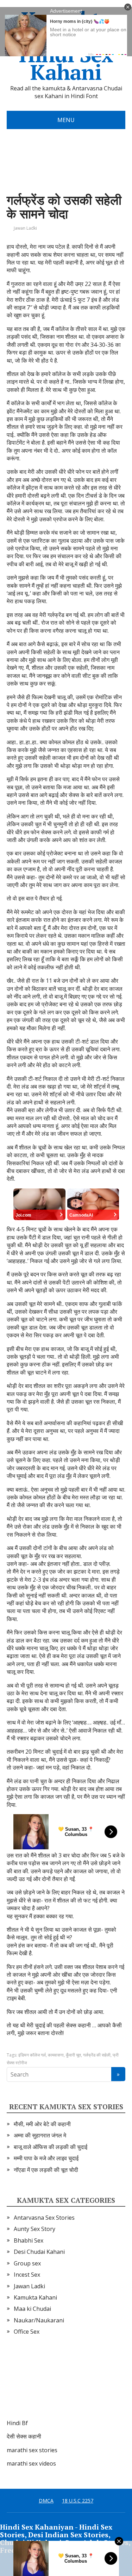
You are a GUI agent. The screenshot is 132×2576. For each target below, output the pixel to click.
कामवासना (56, 2055)
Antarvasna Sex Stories (44, 2218)
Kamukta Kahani (35, 2297)
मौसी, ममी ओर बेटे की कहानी (42, 2124)
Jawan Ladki (25, 228)
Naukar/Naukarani (39, 2320)
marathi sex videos (31, 2463)
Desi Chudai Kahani (39, 2252)
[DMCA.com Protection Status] (59, 2384)
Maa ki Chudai (32, 2309)
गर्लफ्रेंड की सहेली (97, 2055)
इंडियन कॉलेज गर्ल (32, 2055)
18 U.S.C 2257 (78, 2501)
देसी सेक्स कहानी (24, 2436)
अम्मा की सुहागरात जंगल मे (40, 2135)
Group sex (27, 2263)
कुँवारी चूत (73, 2055)
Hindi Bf (17, 2423)
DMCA (46, 2501)
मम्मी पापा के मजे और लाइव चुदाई (46, 2158)
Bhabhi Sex (29, 2240)
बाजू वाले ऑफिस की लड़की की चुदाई (51, 2147)
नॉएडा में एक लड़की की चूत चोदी (46, 2170)
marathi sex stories (32, 2450)
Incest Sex (27, 2275)
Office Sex (27, 2332)
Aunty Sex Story (34, 2229)
